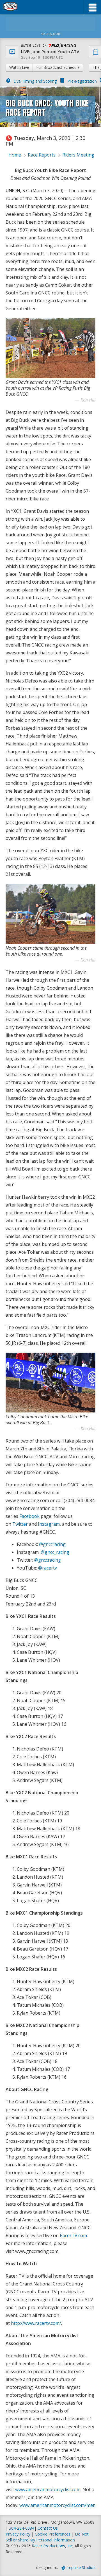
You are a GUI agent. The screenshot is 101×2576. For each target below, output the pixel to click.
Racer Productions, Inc (52, 2546)
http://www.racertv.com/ (36, 2323)
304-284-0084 (22, 2528)
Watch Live (19, 67)
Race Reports (42, 155)
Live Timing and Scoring (35, 81)
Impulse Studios (81, 2567)
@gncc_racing (55, 1552)
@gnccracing (52, 1544)
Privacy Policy (18, 2534)
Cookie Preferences (53, 2534)
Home (15, 155)
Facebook (29, 1516)
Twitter (20, 1524)
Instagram (49, 1524)
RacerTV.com (73, 2235)
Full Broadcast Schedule (58, 67)
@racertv (48, 1568)
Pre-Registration (82, 81)
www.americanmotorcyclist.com (48, 2489)
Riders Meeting (78, 155)
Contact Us (48, 2528)
